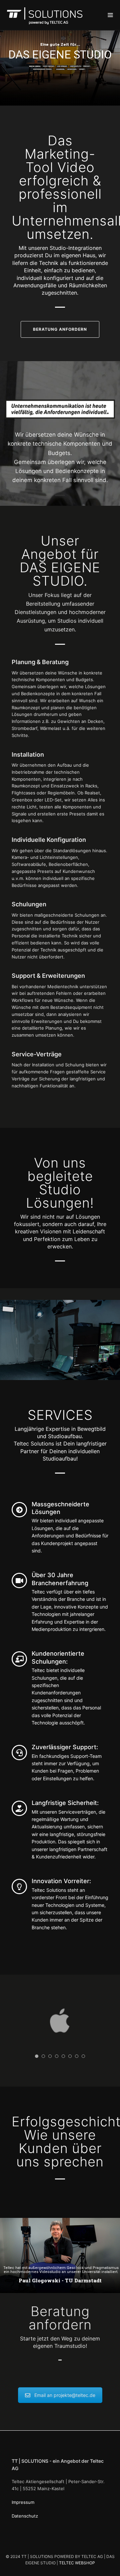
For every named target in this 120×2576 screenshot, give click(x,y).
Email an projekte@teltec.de (65, 2395)
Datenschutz (25, 2516)
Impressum (23, 2502)
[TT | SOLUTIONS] (46, 15)
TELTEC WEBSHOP (77, 2563)
